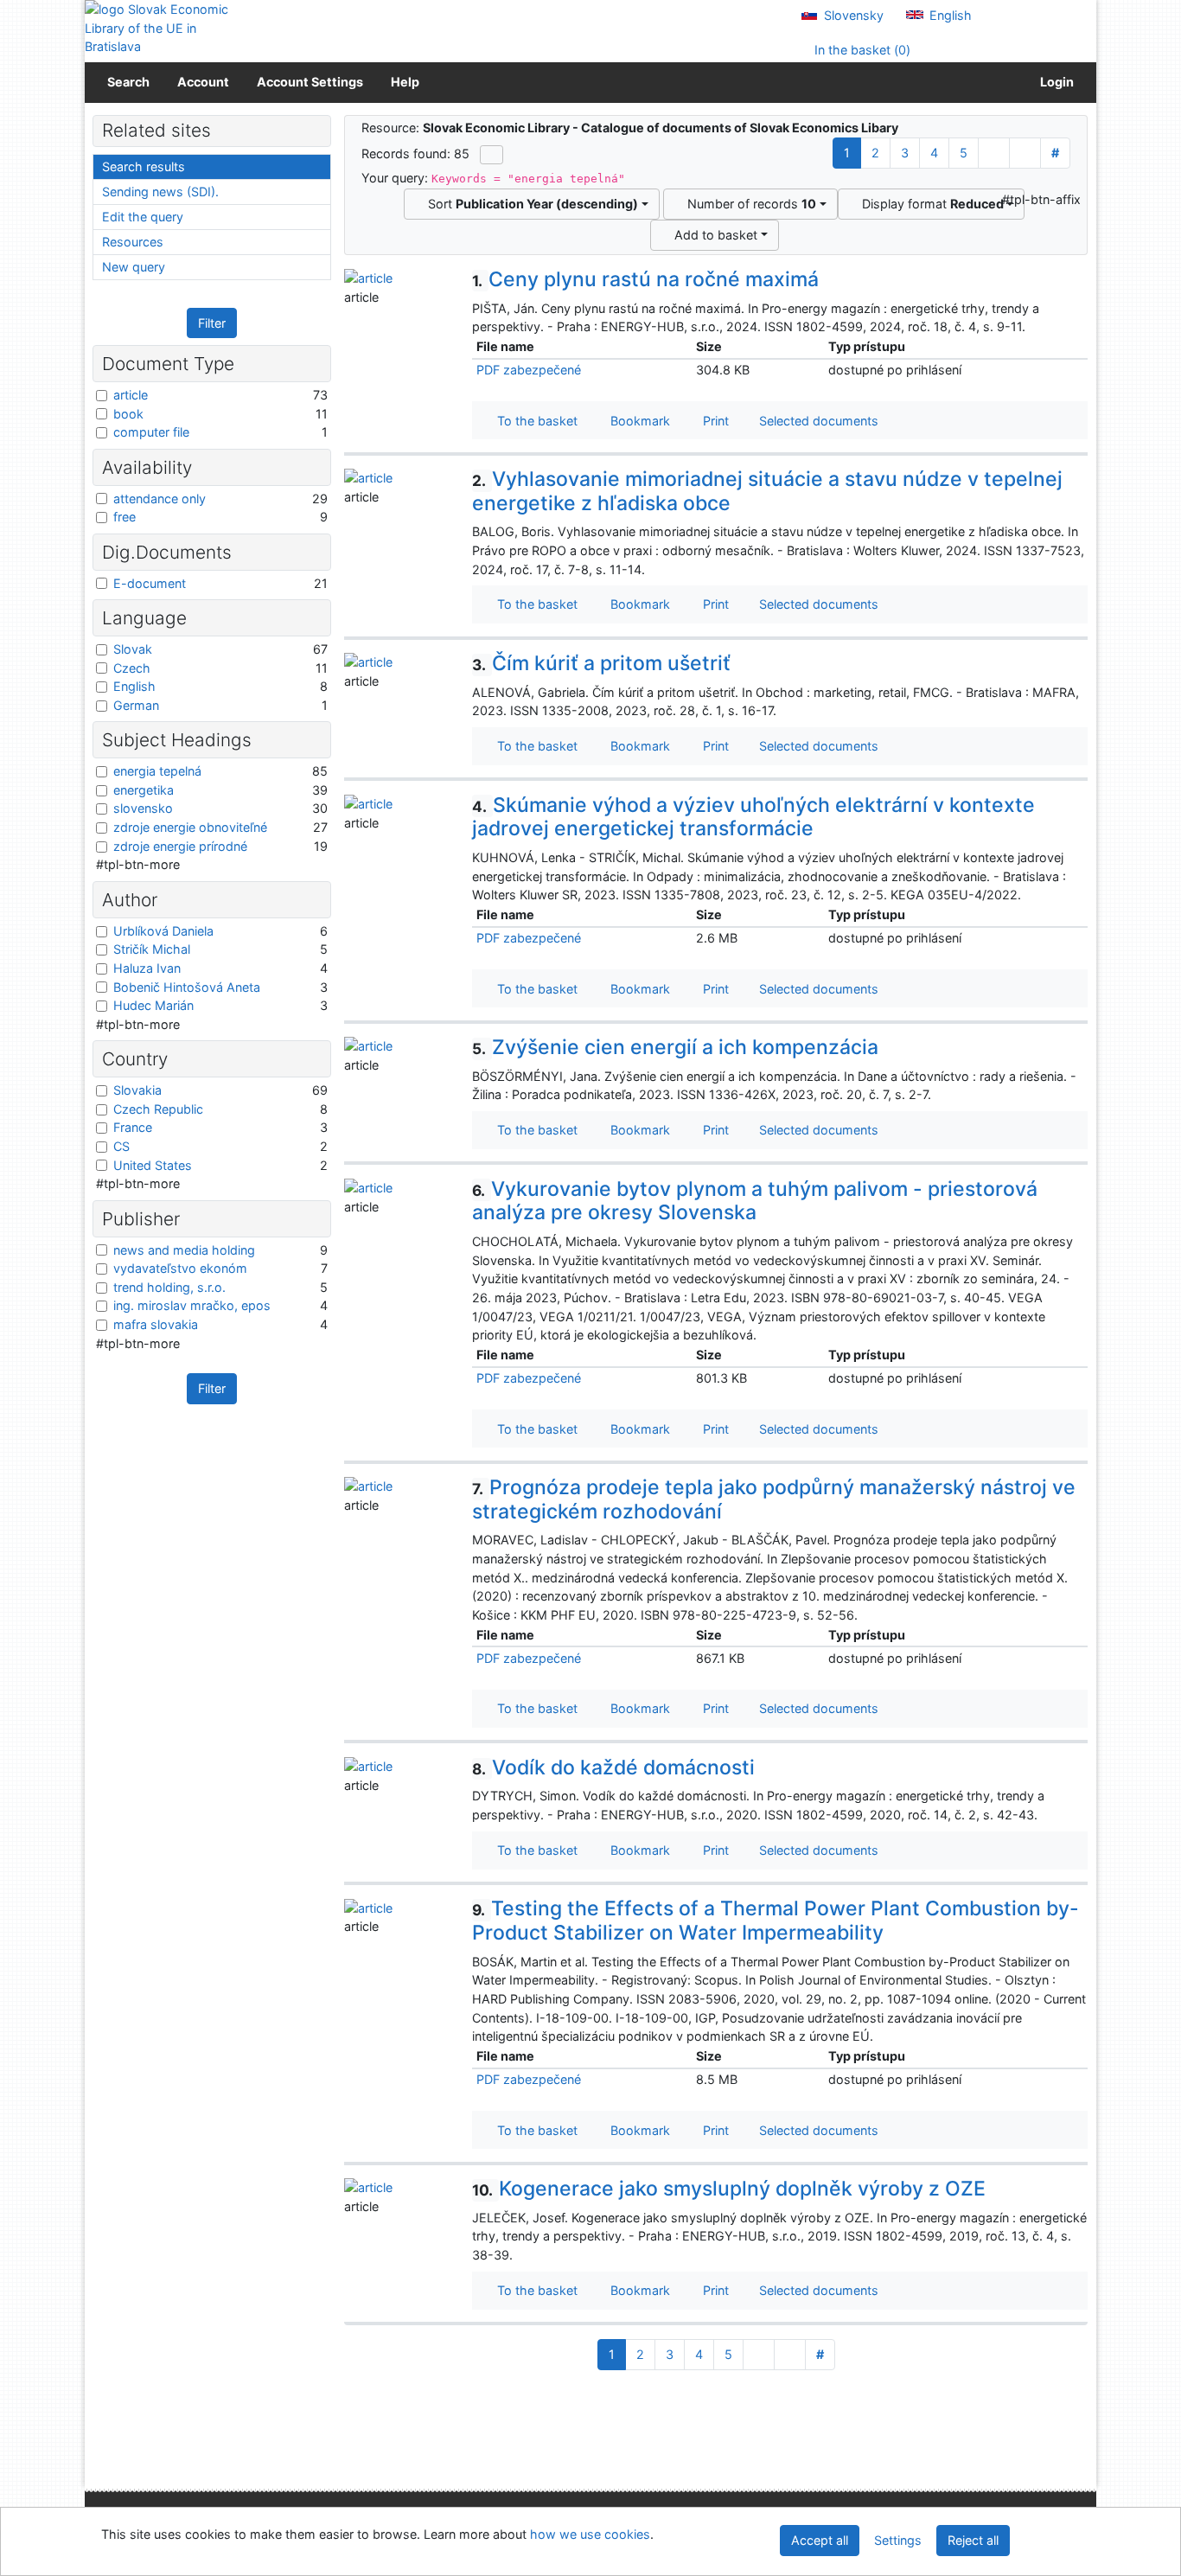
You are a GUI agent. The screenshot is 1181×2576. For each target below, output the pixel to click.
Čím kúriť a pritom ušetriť (601, 663)
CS (121, 1146)
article (131, 395)
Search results (144, 166)
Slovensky (852, 15)
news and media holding (184, 1250)
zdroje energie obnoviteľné (190, 827)
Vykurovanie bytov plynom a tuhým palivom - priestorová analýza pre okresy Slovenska (755, 1201)
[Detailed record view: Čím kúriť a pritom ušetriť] (368, 661)
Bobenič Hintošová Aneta (187, 987)
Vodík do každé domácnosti (613, 1767)
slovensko (143, 808)
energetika (144, 790)
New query (134, 267)
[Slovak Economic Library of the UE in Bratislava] (158, 28)
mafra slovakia (156, 1324)
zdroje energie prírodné (180, 846)
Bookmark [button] (637, 421)
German (136, 705)
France (133, 1127)
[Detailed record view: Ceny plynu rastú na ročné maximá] (368, 277)
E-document (150, 583)
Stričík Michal (152, 949)
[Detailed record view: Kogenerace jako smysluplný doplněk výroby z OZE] (368, 2186)
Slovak (133, 649)
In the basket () (861, 50)
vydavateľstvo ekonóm (180, 1268)
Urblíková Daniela (163, 931)
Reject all (973, 2540)
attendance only (160, 499)
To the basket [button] (534, 421)
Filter (212, 323)
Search (128, 82)
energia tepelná (157, 771)
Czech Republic (158, 1109)
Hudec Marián (153, 1005)
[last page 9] (1025, 153)
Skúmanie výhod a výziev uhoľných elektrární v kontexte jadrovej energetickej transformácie (753, 817)
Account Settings (310, 82)
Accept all (820, 2540)
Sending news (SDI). (160, 192)
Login (1054, 82)
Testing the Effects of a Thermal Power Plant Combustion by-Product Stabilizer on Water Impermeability (776, 1921)
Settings (898, 2540)
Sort (530, 204)
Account (203, 82)
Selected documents (817, 421)
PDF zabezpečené (529, 370)
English (949, 15)
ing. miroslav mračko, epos (192, 1305)
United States (153, 1165)
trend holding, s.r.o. (169, 1287)
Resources (133, 242)
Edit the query (143, 217)
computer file (151, 432)
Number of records (748, 204)
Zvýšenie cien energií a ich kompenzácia (675, 1047)
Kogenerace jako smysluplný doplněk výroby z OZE (729, 2189)
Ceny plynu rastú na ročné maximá (645, 279)
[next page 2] (994, 153)
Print (712, 421)
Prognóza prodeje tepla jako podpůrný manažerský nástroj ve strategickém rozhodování (774, 1499)
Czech (132, 668)
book (128, 414)
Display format (929, 204)
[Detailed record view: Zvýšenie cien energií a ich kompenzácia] (368, 1045)
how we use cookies (590, 2534)
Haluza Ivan (147, 968)
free (124, 517)
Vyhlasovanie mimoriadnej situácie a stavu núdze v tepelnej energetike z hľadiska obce (767, 491)
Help (405, 82)
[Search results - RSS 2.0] (492, 155)
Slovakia (137, 1090)
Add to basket (712, 235)
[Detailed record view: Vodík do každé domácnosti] (368, 1765)
